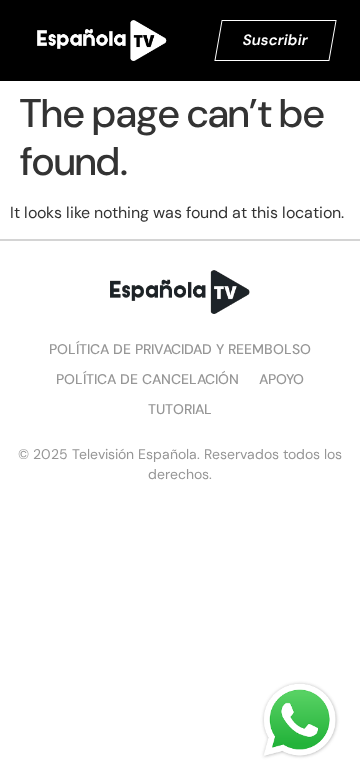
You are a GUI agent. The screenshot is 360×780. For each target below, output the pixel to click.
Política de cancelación (147, 379)
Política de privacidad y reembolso (180, 349)
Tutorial (180, 409)
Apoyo (281, 379)
